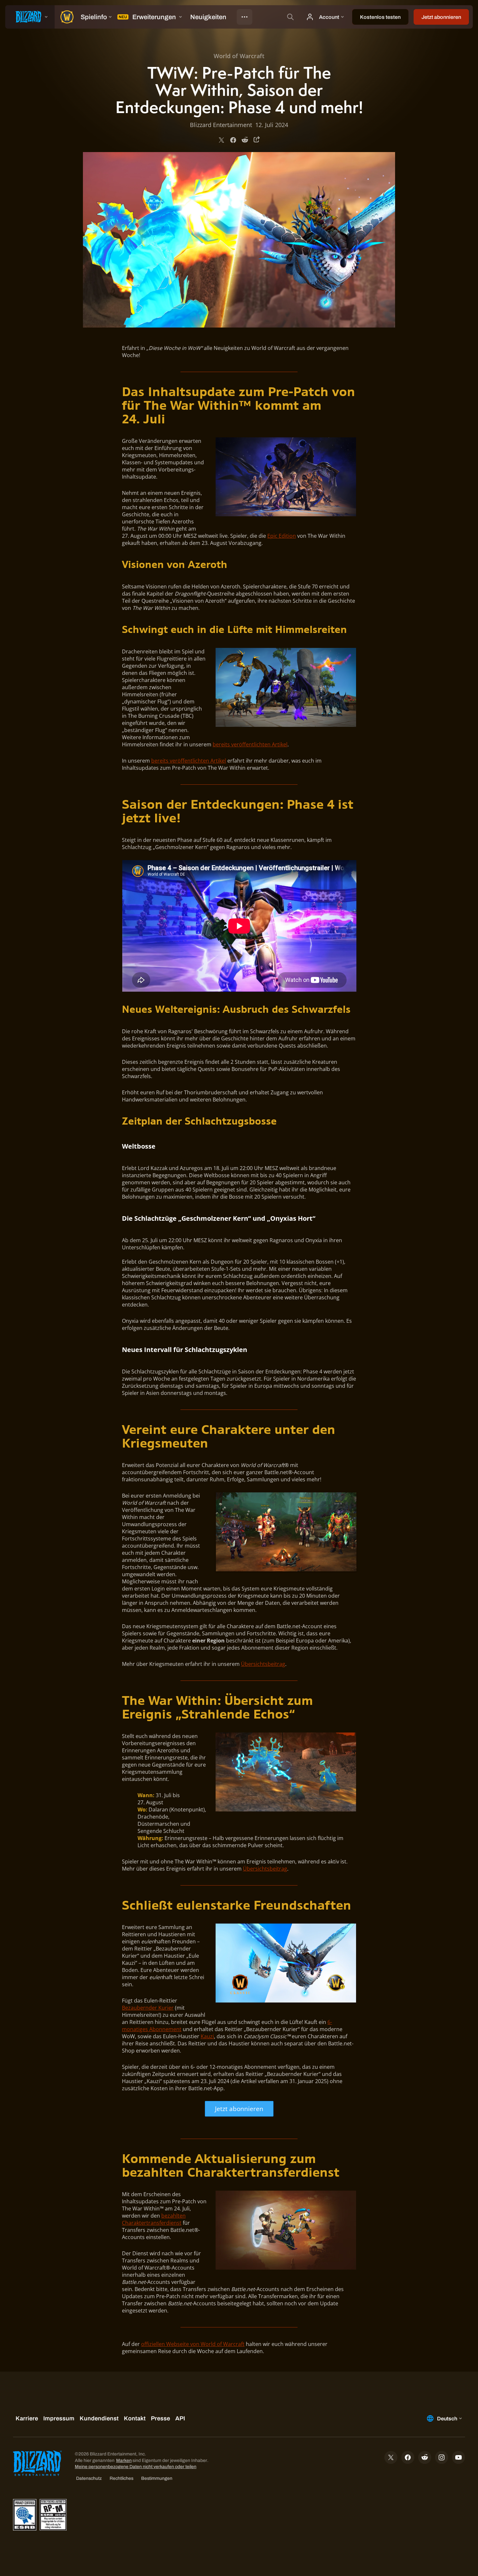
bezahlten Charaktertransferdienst (154, 2219)
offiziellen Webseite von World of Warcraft (193, 2344)
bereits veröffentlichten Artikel (250, 744)
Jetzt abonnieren (239, 2109)
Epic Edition (282, 536)
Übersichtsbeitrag (263, 1664)
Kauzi (207, 2036)
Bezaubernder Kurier (148, 2008)
